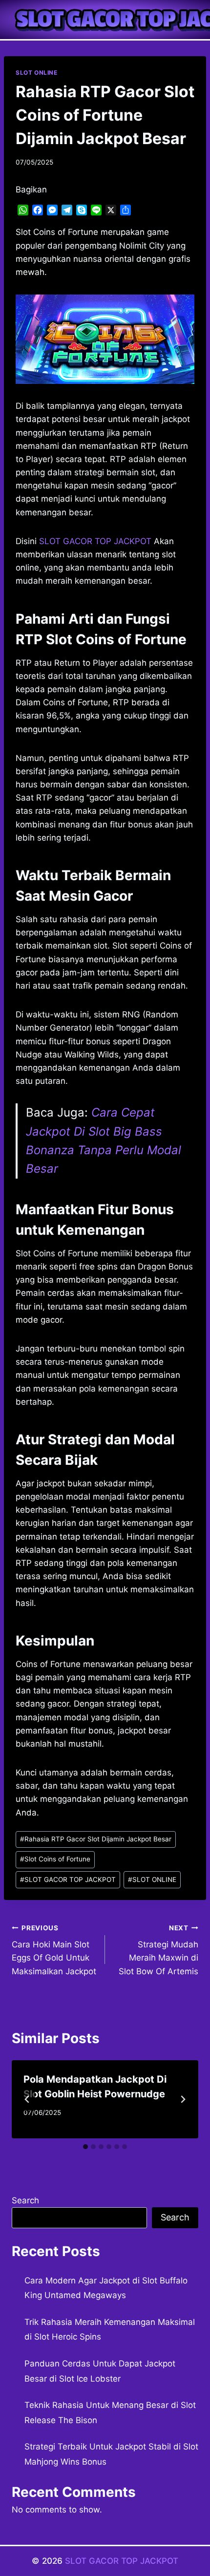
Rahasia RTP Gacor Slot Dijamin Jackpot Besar (96, 1839)
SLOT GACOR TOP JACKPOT (68, 1879)
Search (25, 2200)
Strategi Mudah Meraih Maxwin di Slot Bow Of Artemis (158, 1950)
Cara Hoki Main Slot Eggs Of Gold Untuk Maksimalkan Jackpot (54, 1950)
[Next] (183, 2099)
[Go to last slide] (27, 2099)
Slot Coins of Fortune (55, 1859)
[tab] (85, 2147)
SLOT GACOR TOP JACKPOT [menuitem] (95, 541)
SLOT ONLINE (37, 73)
